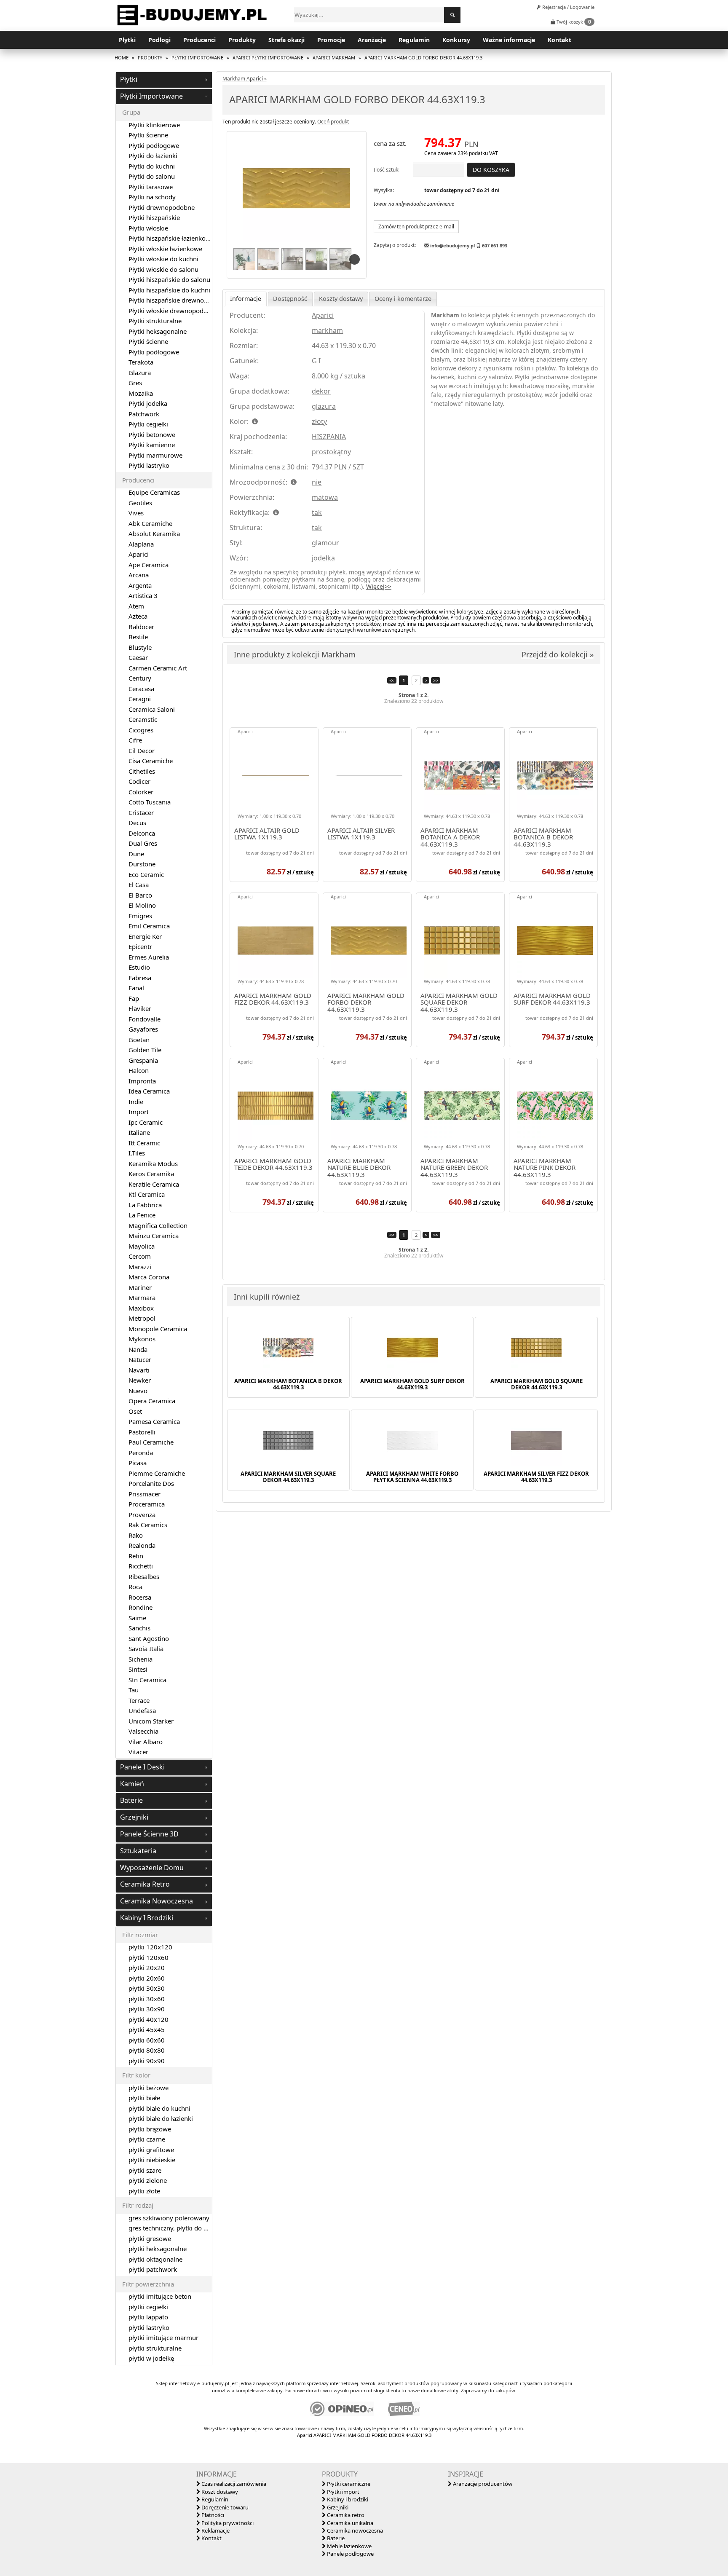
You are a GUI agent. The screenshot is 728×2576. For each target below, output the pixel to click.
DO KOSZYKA (491, 170)
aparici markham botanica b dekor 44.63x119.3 (543, 837)
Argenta (140, 585)
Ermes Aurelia (149, 957)
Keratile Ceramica (154, 1184)
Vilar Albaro (146, 1742)
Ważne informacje (509, 40)
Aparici (323, 315)
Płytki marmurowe (155, 455)
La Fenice (142, 1215)
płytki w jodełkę (151, 2358)
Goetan (139, 1040)
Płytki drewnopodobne (162, 207)
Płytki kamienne (152, 445)
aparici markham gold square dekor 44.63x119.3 (459, 1003)
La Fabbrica (145, 1205)
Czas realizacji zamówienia (233, 2484)
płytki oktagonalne (155, 2259)
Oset (135, 1411)
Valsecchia (143, 1731)
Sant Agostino (149, 1638)
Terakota (141, 362)
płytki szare (145, 2170)
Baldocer (141, 627)
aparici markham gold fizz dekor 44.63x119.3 (273, 999)
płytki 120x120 (150, 1947)
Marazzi (140, 1267)
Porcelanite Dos (151, 1483)
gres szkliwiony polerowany (169, 2218)
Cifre (135, 740)
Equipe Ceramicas (154, 492)
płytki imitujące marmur (163, 2337)
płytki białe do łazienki (161, 2118)
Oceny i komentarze (403, 299)
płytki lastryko (149, 2327)
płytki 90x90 (147, 2061)
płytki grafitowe (151, 2150)
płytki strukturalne (155, 2348)
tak (317, 512)
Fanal (136, 988)
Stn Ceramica (147, 1680)
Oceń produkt (333, 122)
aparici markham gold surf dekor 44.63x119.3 (552, 999)
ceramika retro (145, 1884)
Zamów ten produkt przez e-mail (416, 227)
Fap (134, 998)
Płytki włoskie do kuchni (163, 259)
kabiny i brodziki (147, 1918)
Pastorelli (142, 1432)
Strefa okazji (286, 40)
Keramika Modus (153, 1163)
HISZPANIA (329, 437)
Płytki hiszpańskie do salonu (169, 279)
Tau (134, 1690)
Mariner (140, 1287)
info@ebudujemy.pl (452, 245)
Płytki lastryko (149, 465)
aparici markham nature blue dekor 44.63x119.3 (359, 1168)
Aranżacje (372, 40)
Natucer (140, 1359)
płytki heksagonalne (158, 2249)
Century (140, 678)
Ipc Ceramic (146, 1122)
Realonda (142, 1545)
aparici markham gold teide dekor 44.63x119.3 (273, 1165)
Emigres (140, 916)
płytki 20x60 (147, 1978)
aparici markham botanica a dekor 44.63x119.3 (450, 837)
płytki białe (144, 2098)
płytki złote (144, 2191)
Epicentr (140, 946)
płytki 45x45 (147, 2029)
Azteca (138, 616)
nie (317, 482)
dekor (321, 391)
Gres (135, 383)
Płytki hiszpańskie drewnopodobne (179, 300)
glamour (325, 543)
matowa (325, 497)
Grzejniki (337, 2507)
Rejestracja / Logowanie (568, 7)
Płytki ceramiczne (348, 2484)
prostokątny (331, 452)
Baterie (335, 2538)
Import (139, 1112)
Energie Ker (145, 936)
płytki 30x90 (147, 2009)
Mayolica (142, 1246)
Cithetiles (142, 771)
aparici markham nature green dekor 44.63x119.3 (454, 1168)
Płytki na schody (152, 197)
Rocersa (140, 1597)
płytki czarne (147, 2139)
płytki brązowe (150, 2129)
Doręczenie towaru (224, 2507)
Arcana (139, 575)
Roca (135, 1587)
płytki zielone (148, 2180)
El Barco (140, 895)
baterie (131, 1800)
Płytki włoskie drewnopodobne (173, 311)
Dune (136, 854)
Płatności (212, 2515)
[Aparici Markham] (297, 189)
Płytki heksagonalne (158, 331)
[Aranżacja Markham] (244, 260)
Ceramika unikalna (349, 2523)
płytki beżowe (149, 2088)
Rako (136, 1535)
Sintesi (138, 1669)
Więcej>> (379, 586)
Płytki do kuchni (152, 166)
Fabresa (140, 978)
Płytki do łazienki (153, 155)
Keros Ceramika (151, 1174)
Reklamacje (215, 2530)
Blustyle (140, 647)
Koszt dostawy (219, 2492)
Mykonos (142, 1339)
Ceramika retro (345, 2515)
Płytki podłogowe (154, 145)
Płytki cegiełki (148, 424)
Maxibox (141, 1308)
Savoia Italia (146, 1649)
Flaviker (140, 1008)
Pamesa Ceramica (154, 1421)
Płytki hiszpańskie (154, 217)
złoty (319, 421)
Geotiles (140, 503)
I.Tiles (137, 1153)
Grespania (143, 1060)
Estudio (139, 967)
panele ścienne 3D (149, 1834)
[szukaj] (452, 15)
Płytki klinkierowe (154, 125)
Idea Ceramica (149, 1091)
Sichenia (141, 1659)
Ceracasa (141, 689)
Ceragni (140, 699)
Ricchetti (141, 1566)
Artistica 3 (143, 595)
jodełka (323, 558)
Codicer (139, 781)
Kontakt (559, 40)
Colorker (141, 792)
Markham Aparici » (245, 79)
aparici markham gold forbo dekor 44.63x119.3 (366, 1003)
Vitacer (138, 1752)
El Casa (139, 885)
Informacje (246, 299)
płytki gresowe (150, 2238)
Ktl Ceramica (147, 1194)
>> (436, 680)
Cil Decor (142, 751)
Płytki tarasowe (151, 187)
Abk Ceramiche (150, 523)
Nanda (138, 1349)
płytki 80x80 (147, 2050)
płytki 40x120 (149, 2019)
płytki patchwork (153, 2269)
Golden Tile (145, 1050)
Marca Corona (149, 1277)
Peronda (141, 1453)
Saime (137, 1618)
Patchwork (144, 414)
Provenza (142, 1515)
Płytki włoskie (148, 228)
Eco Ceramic (146, 874)
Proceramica (147, 1504)
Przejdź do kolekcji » (558, 654)
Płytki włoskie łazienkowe (165, 249)
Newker (140, 1380)
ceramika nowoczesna (157, 1901)
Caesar (138, 657)
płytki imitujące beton (160, 2296)
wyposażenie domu (152, 1868)
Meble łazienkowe (349, 2546)
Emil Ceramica (149, 926)
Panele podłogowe (350, 2554)
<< (392, 680)
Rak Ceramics (148, 1525)
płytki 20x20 (147, 1968)
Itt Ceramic (144, 1143)
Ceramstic (143, 719)
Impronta (142, 1081)
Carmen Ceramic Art (158, 668)
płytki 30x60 (147, 1999)
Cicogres (141, 730)
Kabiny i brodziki (347, 2499)
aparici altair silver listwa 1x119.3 (361, 834)
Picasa (138, 1463)
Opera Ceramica (152, 1401)
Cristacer (141, 812)
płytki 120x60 (149, 1957)
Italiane (139, 1132)
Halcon (139, 1070)
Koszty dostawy (341, 299)
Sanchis (139, 1628)
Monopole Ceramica (158, 1329)
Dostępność (290, 299)
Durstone (142, 864)
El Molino (142, 905)
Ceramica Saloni (152, 709)
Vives (136, 513)
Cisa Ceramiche (151, 761)
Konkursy (456, 40)
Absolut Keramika (154, 533)
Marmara (142, 1297)
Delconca (142, 833)
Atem (136, 606)
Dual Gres (143, 843)
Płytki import (343, 2492)
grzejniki (134, 1817)
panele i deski (142, 1767)
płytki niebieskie (152, 2160)
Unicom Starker (151, 1721)
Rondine (141, 1607)
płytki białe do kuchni (159, 2108)
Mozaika (141, 393)
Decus (137, 823)
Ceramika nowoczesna (354, 2530)
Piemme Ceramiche (157, 1473)
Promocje (331, 40)
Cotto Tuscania (150, 802)
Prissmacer (145, 1494)
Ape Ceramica (149, 565)
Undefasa (142, 1710)
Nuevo (138, 1391)
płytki (129, 79)
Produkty (242, 40)
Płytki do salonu (152, 176)
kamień (132, 1784)
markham (327, 330)
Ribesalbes (144, 1576)
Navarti (139, 1370)
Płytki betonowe (152, 434)
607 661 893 (494, 245)
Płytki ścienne (148, 135)
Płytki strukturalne (155, 321)
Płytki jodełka (148, 403)
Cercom (140, 1256)
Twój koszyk (573, 22)
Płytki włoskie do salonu (163, 269)
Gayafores (143, 1029)
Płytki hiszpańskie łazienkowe (171, 238)
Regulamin (414, 40)
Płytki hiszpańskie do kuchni (169, 290)
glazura (324, 406)
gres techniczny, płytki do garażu (176, 2228)
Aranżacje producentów (482, 2484)
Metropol (142, 1318)
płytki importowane (151, 96)
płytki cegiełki (148, 2307)
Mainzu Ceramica (154, 1236)
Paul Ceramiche (151, 1442)
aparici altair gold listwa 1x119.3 (267, 834)
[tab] (164, 80)
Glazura (140, 373)
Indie (136, 1102)
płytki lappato (148, 2317)
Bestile (138, 637)
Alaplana (141, 544)
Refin (136, 1556)
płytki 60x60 (147, 2040)
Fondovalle (145, 1019)
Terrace (139, 1700)
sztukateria (138, 1851)
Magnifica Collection (158, 1225)
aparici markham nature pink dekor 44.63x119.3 (545, 1168)
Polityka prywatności (227, 2523)
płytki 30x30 (147, 1988)
